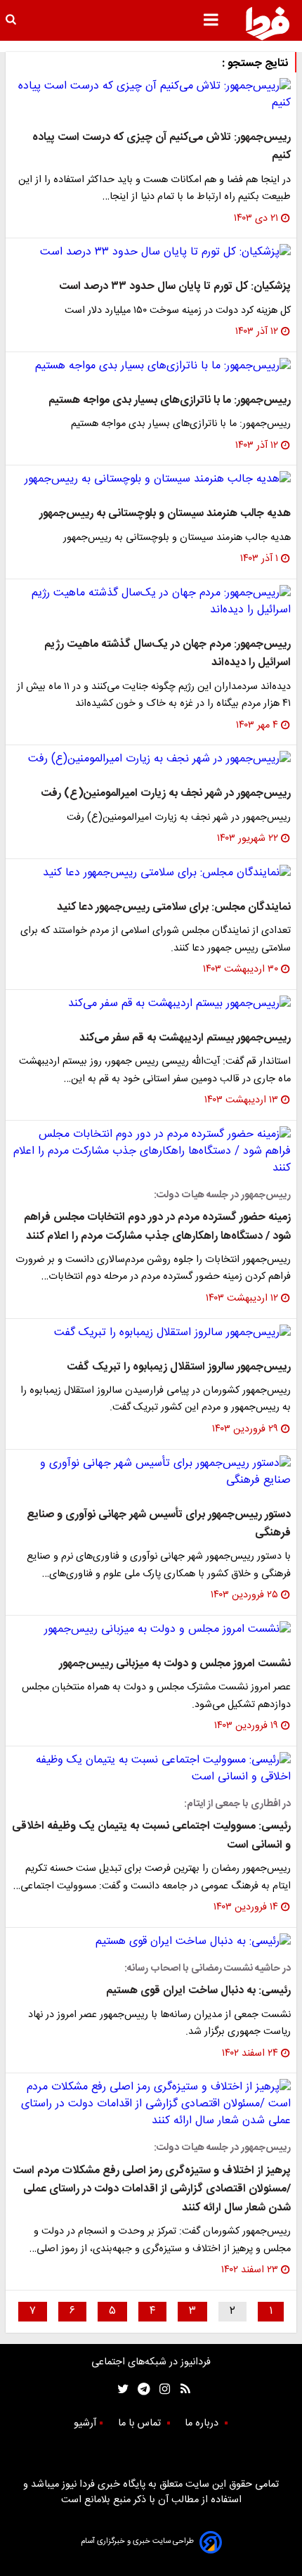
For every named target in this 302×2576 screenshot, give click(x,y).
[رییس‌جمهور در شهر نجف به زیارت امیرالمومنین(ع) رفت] (151, 759)
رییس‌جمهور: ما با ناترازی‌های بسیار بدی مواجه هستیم (170, 400)
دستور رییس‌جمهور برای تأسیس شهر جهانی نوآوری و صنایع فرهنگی (159, 1524)
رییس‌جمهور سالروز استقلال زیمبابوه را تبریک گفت (179, 1367)
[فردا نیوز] (268, 23)
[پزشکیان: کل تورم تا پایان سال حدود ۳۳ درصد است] (151, 252)
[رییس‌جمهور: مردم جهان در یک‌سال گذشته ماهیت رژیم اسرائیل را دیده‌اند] (151, 602)
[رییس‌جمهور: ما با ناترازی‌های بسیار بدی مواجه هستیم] (151, 366)
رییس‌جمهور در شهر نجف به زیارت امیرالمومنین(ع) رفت (166, 793)
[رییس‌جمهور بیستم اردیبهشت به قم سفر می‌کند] (151, 1004)
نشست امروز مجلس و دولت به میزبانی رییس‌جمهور (175, 1664)
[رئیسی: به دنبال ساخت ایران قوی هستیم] (151, 1942)
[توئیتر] (120, 2389)
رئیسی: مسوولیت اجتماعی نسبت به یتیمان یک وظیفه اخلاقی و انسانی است (151, 1835)
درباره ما (203, 2423)
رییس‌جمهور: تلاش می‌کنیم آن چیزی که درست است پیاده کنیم (162, 147)
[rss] (181, 2389)
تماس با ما (141, 2423)
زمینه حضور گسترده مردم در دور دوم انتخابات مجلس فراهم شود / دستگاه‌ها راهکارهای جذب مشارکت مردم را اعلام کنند (157, 1226)
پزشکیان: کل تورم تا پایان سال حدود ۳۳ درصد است (175, 286)
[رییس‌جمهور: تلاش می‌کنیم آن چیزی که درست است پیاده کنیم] (151, 95)
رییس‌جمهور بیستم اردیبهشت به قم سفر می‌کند (185, 1038)
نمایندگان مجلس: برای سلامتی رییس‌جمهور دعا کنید (174, 907)
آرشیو (85, 2423)
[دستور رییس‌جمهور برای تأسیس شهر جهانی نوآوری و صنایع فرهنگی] (151, 1472)
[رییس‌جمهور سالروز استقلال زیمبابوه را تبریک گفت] (151, 1333)
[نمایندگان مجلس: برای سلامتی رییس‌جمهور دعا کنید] (151, 873)
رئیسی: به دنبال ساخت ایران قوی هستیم (198, 1991)
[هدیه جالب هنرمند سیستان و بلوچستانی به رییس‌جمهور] (151, 479)
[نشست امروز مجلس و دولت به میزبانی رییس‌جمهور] (151, 1630)
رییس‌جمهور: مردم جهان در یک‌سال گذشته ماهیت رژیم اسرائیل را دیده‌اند (168, 653)
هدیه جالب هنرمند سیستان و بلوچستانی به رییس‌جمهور (165, 514)
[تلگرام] (139, 2389)
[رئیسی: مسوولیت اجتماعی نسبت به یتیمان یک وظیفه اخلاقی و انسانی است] (151, 1769)
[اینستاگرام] (161, 2389)
